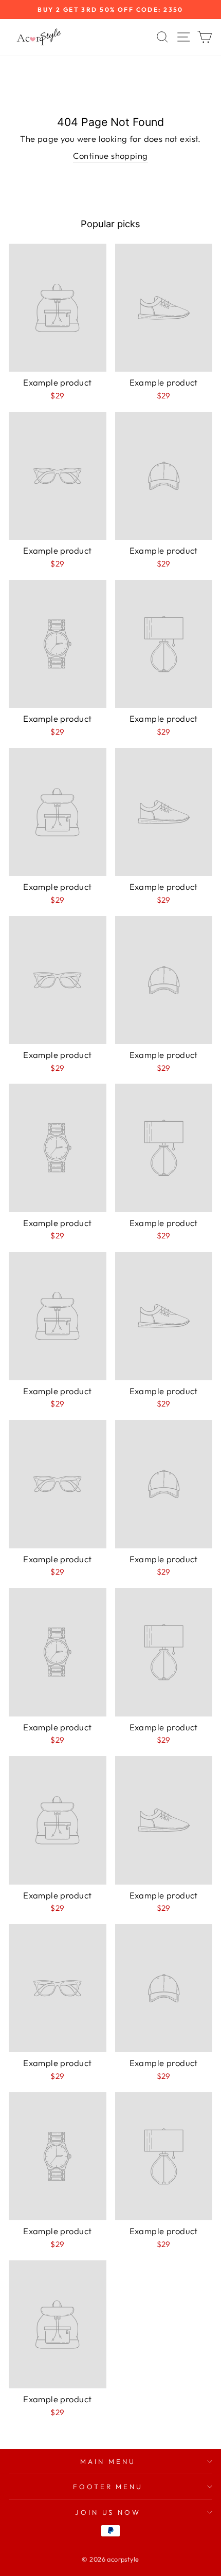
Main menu (108, 2461)
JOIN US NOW (108, 2512)
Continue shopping (110, 156)
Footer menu (108, 2487)
